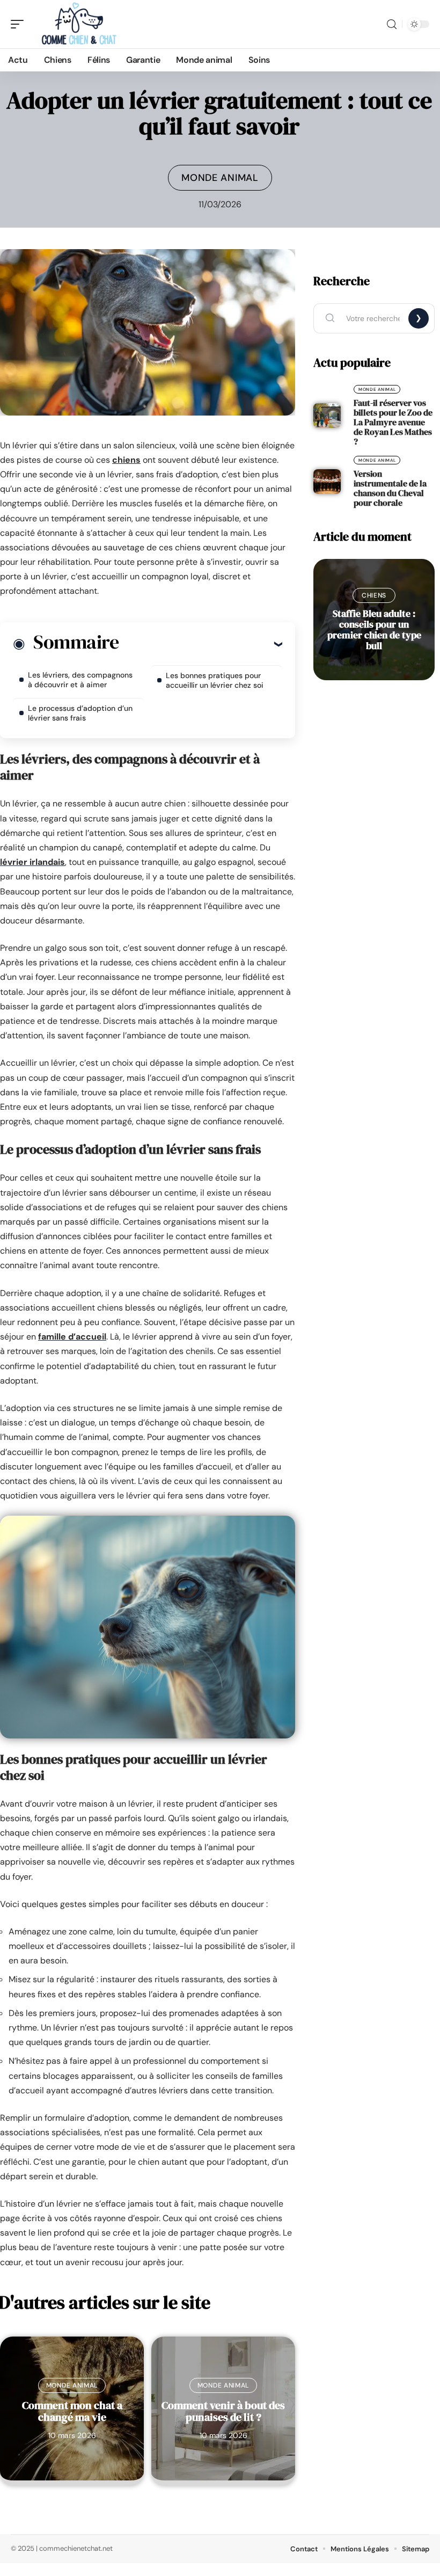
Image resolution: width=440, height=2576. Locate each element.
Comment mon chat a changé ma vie (72, 2411)
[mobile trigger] (20, 24)
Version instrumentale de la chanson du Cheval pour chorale (390, 488)
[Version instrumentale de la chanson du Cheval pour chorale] (327, 482)
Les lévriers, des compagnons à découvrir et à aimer (80, 680)
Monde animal (220, 178)
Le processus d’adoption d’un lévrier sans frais (80, 713)
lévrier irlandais (32, 862)
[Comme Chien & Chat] (77, 24)
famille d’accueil (72, 1337)
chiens (126, 460)
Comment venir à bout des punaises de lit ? (223, 2411)
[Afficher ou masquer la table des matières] (200, 644)
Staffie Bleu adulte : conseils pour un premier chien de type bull (374, 630)
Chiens (374, 595)
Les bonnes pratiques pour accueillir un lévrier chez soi (215, 680)
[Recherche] (392, 24)
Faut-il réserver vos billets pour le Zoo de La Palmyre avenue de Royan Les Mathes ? (393, 422)
